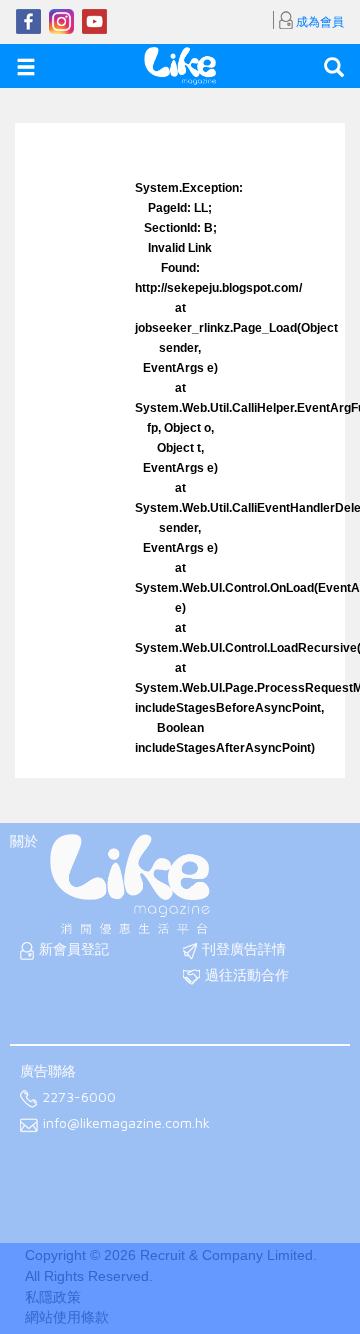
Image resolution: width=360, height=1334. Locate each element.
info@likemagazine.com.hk (126, 1123)
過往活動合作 (247, 975)
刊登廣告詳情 (244, 949)
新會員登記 (74, 949)
